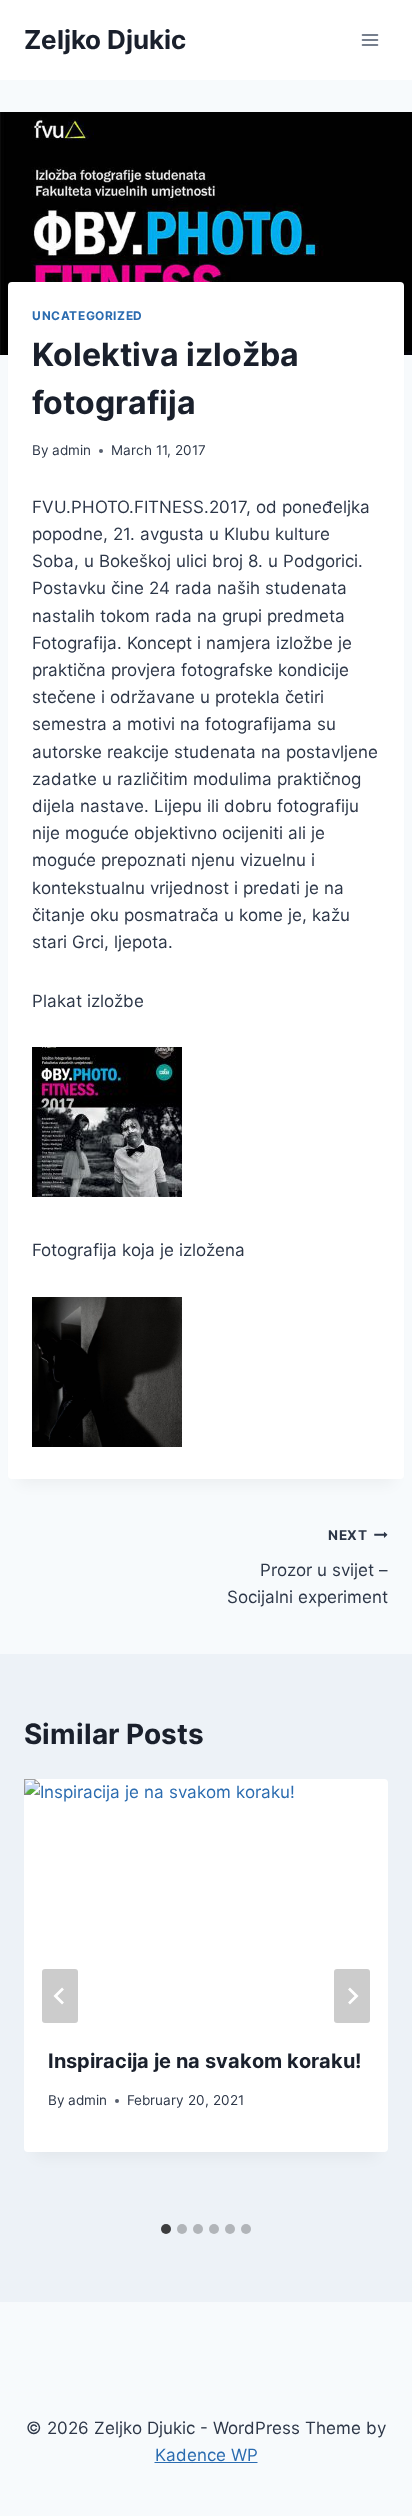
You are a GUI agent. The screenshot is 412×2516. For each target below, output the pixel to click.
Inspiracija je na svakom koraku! (204, 2061)
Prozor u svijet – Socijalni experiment (307, 1567)
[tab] (166, 2229)
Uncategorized (87, 315)
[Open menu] (369, 39)
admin (71, 450)
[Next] (352, 1996)
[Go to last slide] (60, 1996)
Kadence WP (206, 2455)
